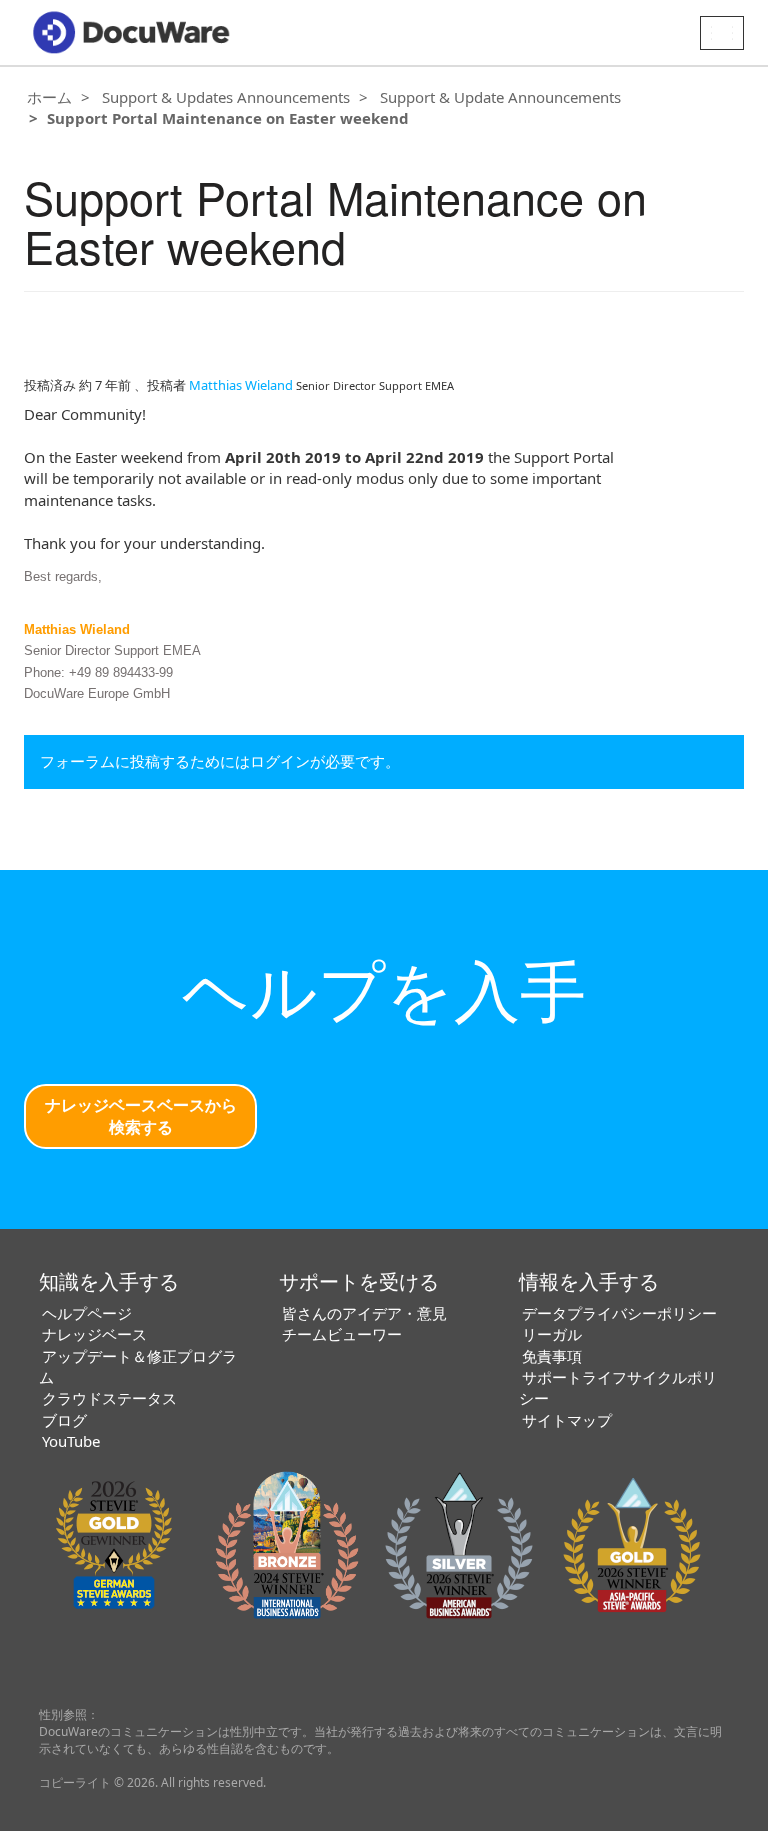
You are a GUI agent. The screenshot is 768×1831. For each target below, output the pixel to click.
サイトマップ (567, 1420)
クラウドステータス (109, 1398)
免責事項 (552, 1356)
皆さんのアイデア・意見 (364, 1313)
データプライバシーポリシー (619, 1313)
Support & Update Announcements (500, 97)
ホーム (49, 97)
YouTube (71, 1441)
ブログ (64, 1420)
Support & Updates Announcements (226, 97)
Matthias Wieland (241, 385)
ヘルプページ (87, 1313)
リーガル (552, 1334)
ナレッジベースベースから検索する (141, 1116)
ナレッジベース (94, 1334)
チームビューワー (342, 1334)
